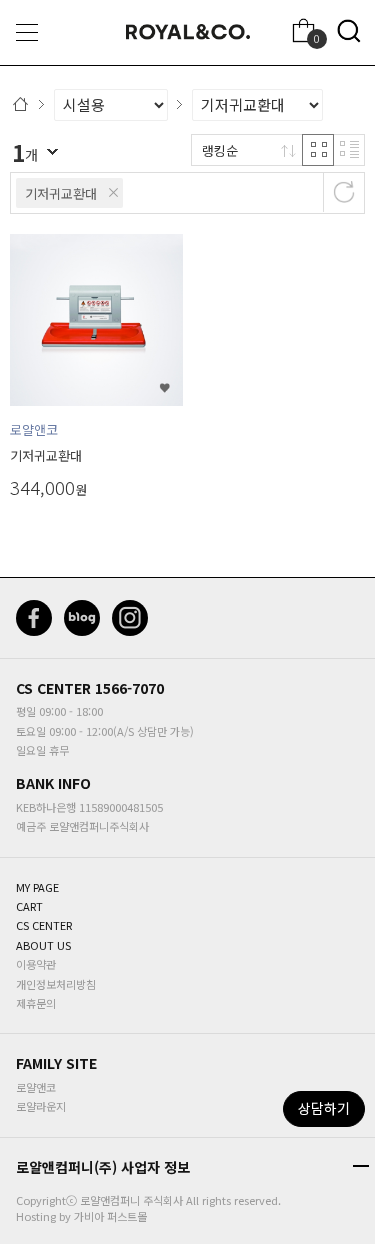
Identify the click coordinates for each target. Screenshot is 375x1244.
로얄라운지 (41, 1106)
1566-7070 (129, 688)
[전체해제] (344, 192)
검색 (349, 31)
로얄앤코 (36, 1087)
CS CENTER (53, 688)
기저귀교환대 (61, 193)
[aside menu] (27, 32)
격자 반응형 (318, 150)
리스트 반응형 (349, 150)
